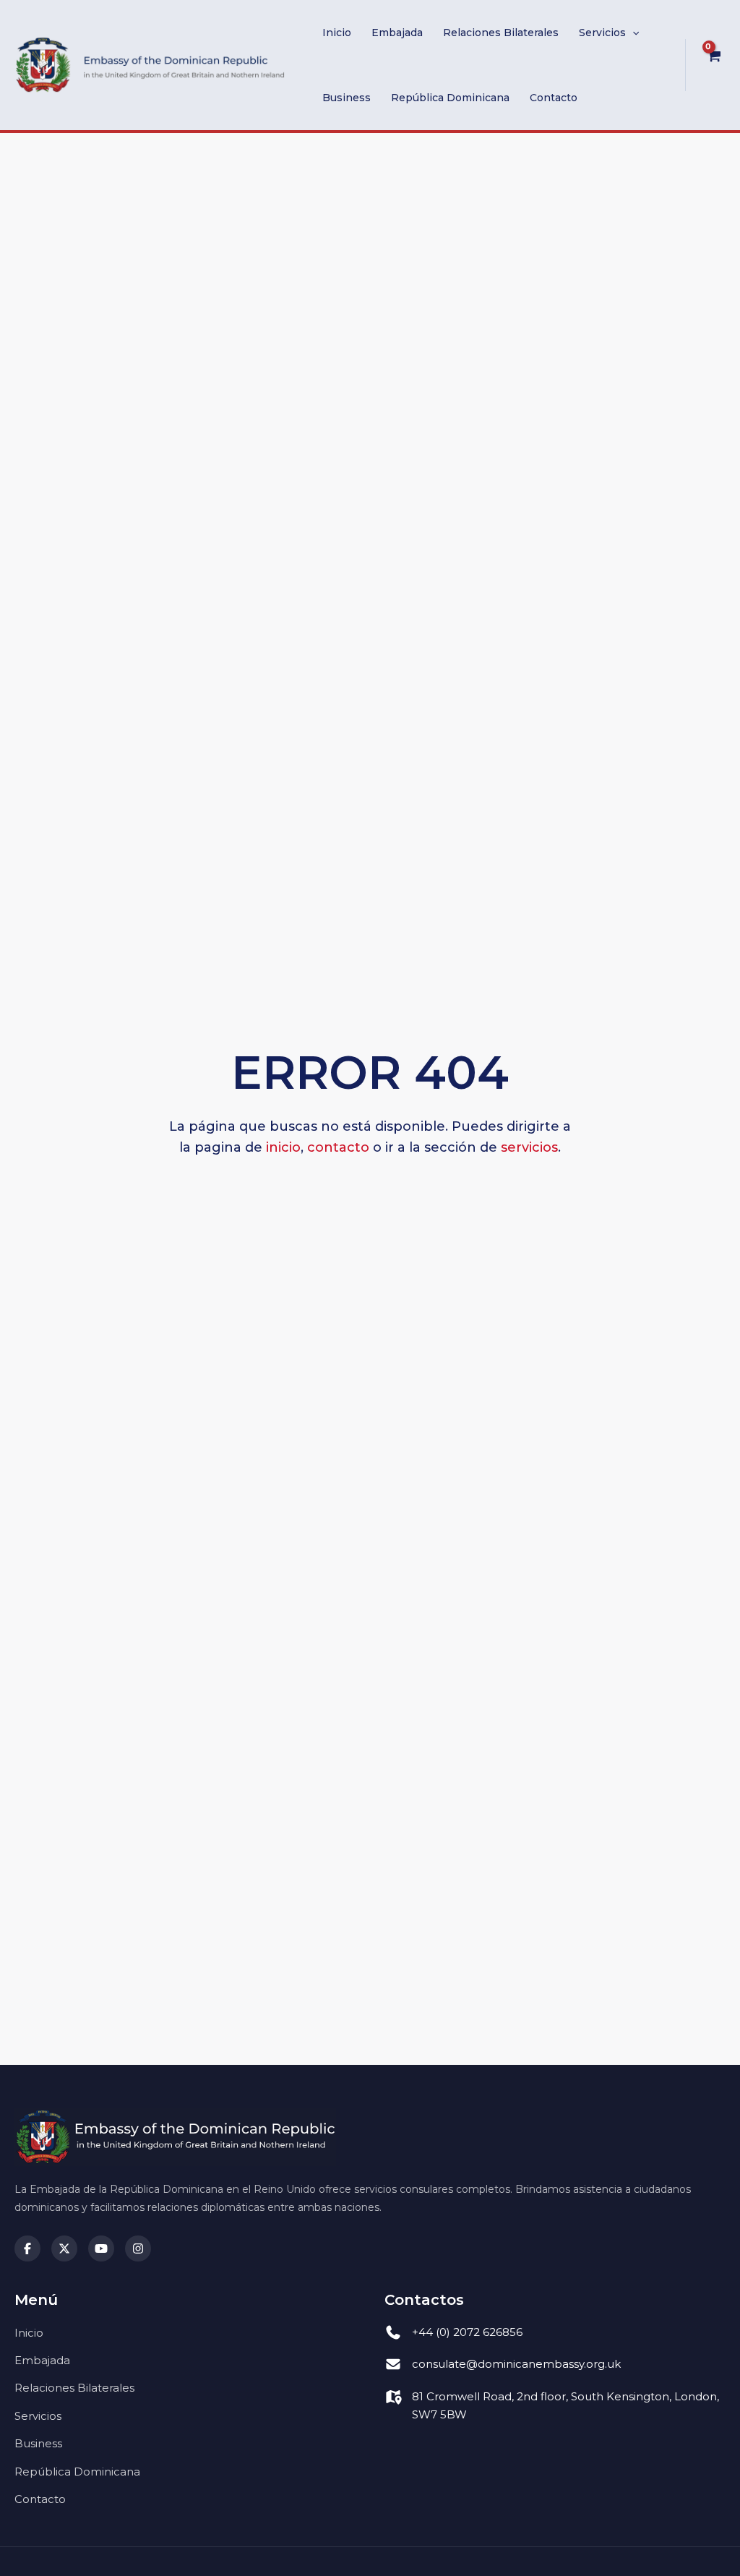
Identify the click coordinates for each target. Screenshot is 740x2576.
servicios (529, 1147)
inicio (283, 1147)
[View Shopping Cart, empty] (713, 65)
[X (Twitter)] (64, 2248)
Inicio (337, 33)
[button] (632, 33)
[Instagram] (138, 2248)
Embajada (397, 33)
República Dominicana (450, 98)
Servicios (602, 33)
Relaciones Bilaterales (501, 33)
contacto (338, 1147)
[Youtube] (101, 2248)
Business (347, 98)
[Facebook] (27, 2248)
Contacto (554, 98)
